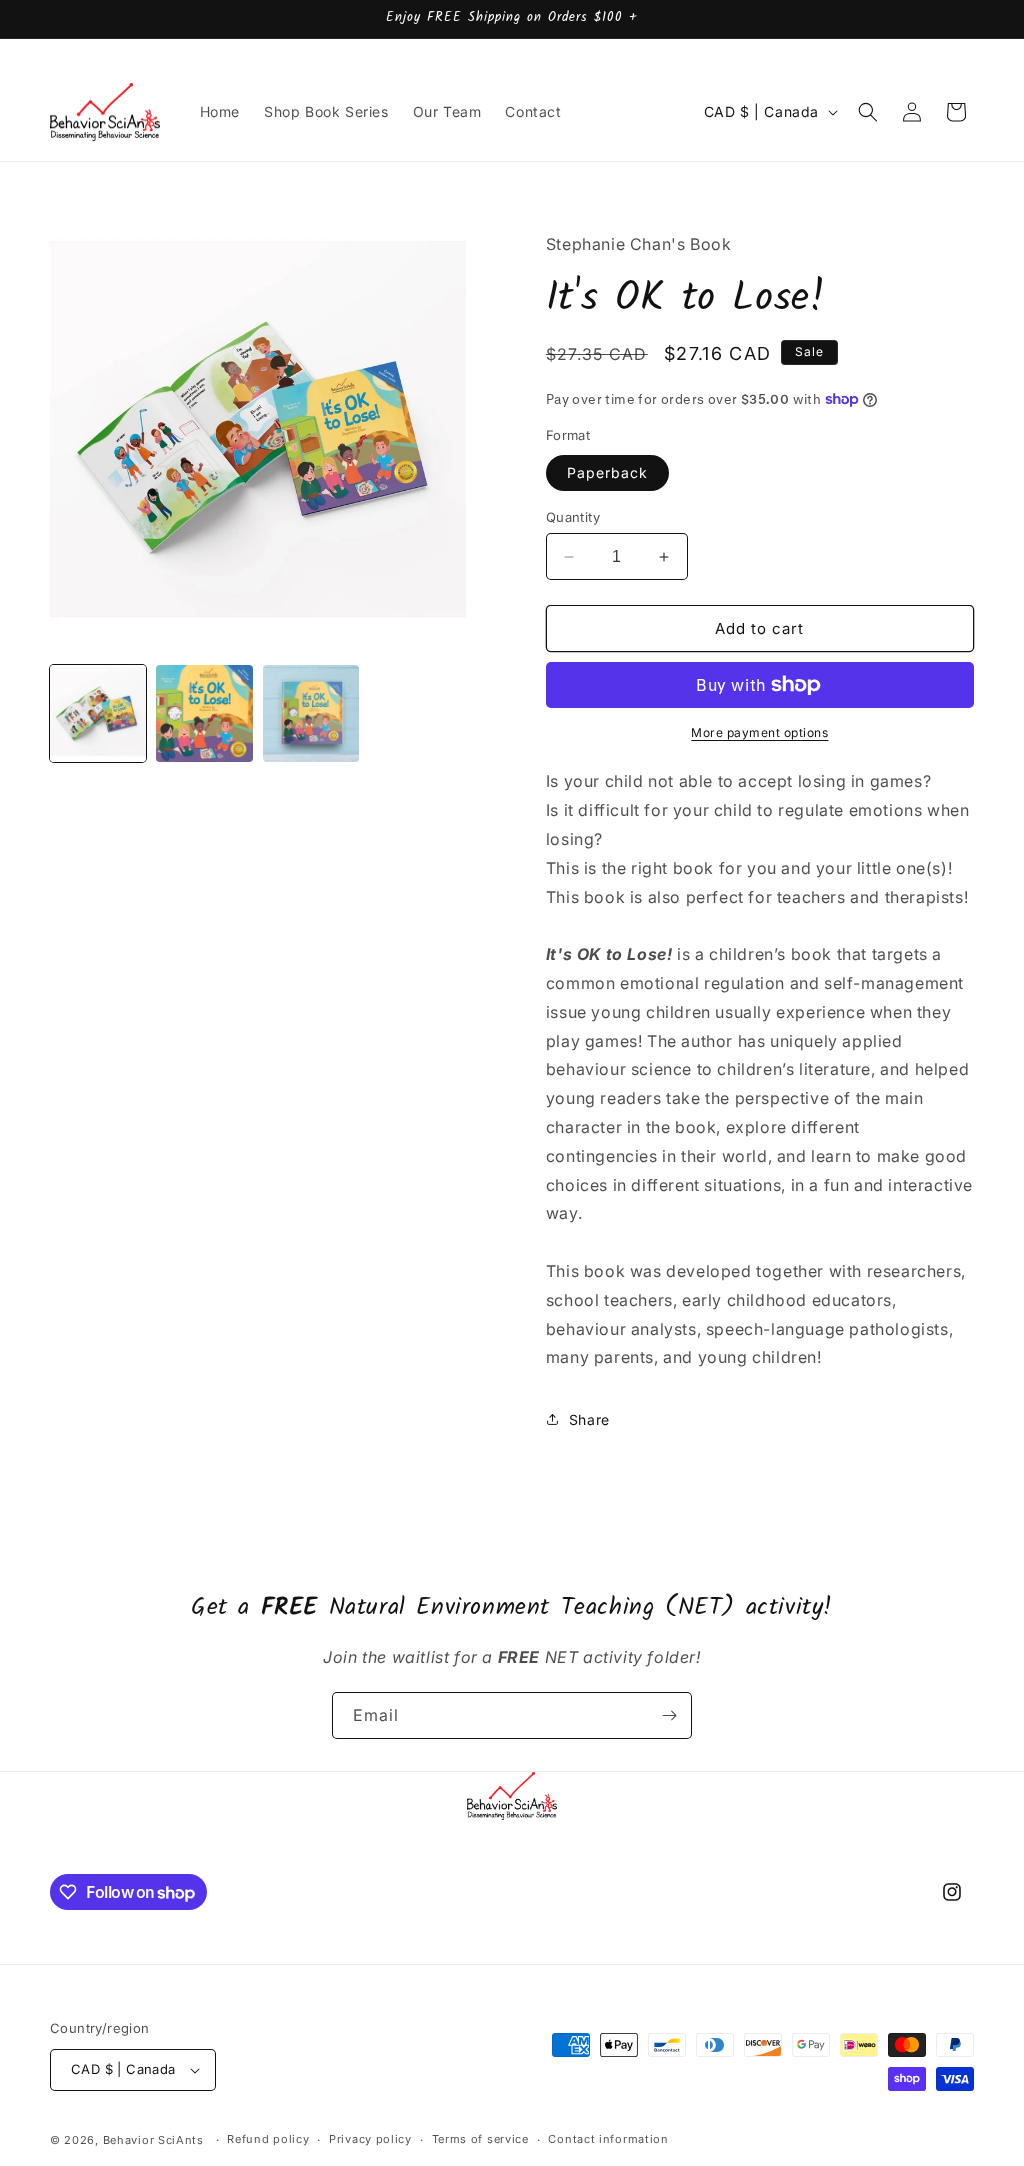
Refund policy (268, 2139)
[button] (868, 112)
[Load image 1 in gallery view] (98, 713)
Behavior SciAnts (153, 2140)
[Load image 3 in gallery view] (311, 713)
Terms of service (480, 2139)
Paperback (607, 472)
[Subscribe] (669, 1715)
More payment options (759, 732)
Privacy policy (370, 2139)
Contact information (608, 2139)
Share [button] (589, 1419)
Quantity (573, 517)
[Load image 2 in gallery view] (204, 713)
